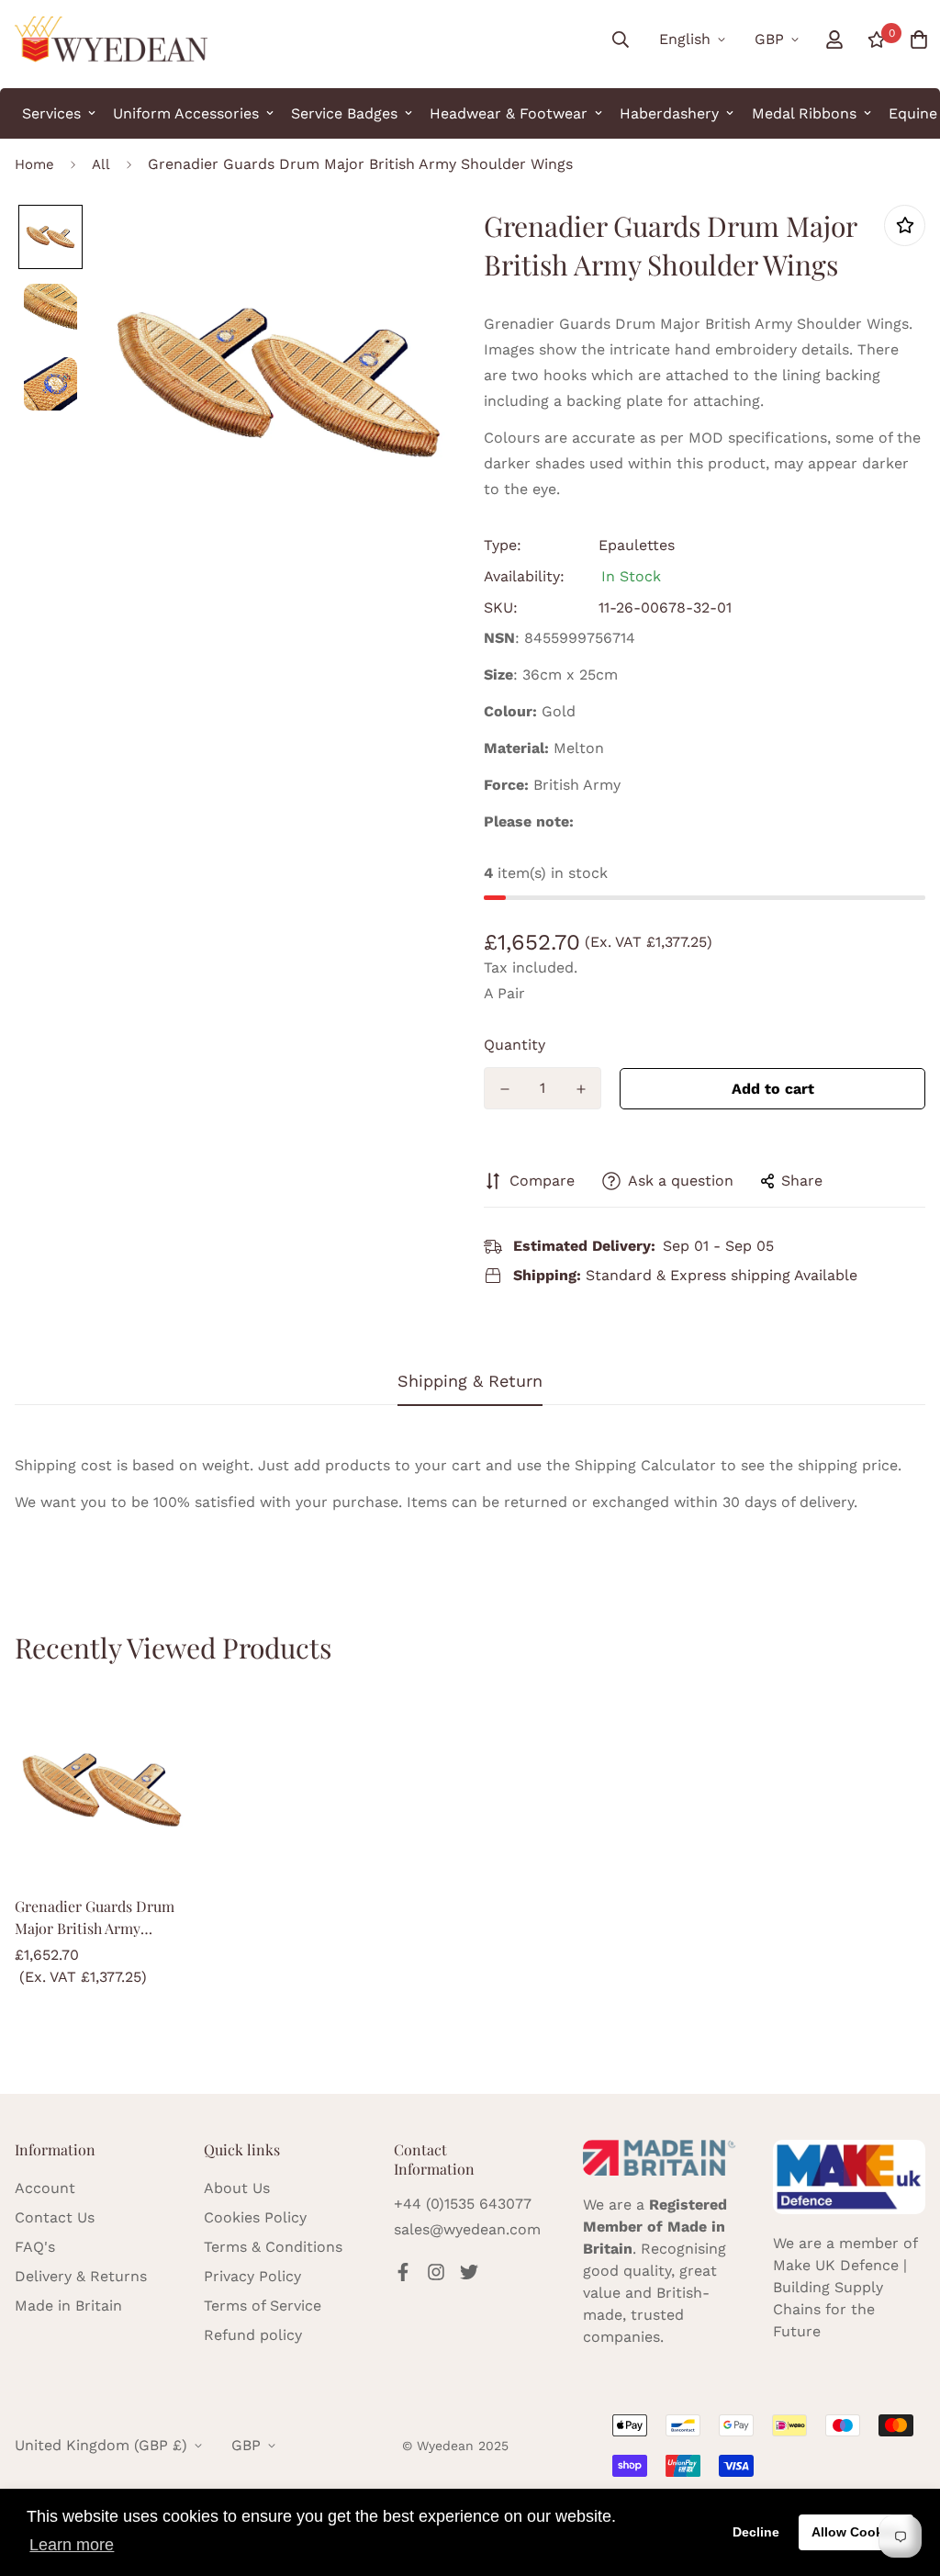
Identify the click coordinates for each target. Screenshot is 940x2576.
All (101, 164)
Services (51, 113)
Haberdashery (669, 113)
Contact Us (55, 2217)
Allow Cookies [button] (856, 2532)
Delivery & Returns (81, 2276)
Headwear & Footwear (509, 113)
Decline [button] (756, 2532)
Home (34, 164)
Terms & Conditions (273, 2247)
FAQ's (35, 2247)
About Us (237, 2188)
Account (45, 2188)
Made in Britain (68, 2306)
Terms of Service (263, 2306)
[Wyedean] (111, 39)
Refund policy (253, 2335)
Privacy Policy (252, 2276)
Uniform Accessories (186, 113)
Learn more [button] (72, 2545)
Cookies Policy (255, 2217)
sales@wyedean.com (467, 2229)
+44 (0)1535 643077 (463, 2204)
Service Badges (344, 113)
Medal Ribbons (804, 113)
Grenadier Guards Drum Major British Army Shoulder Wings (95, 1918)
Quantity (515, 1045)
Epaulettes (637, 545)
